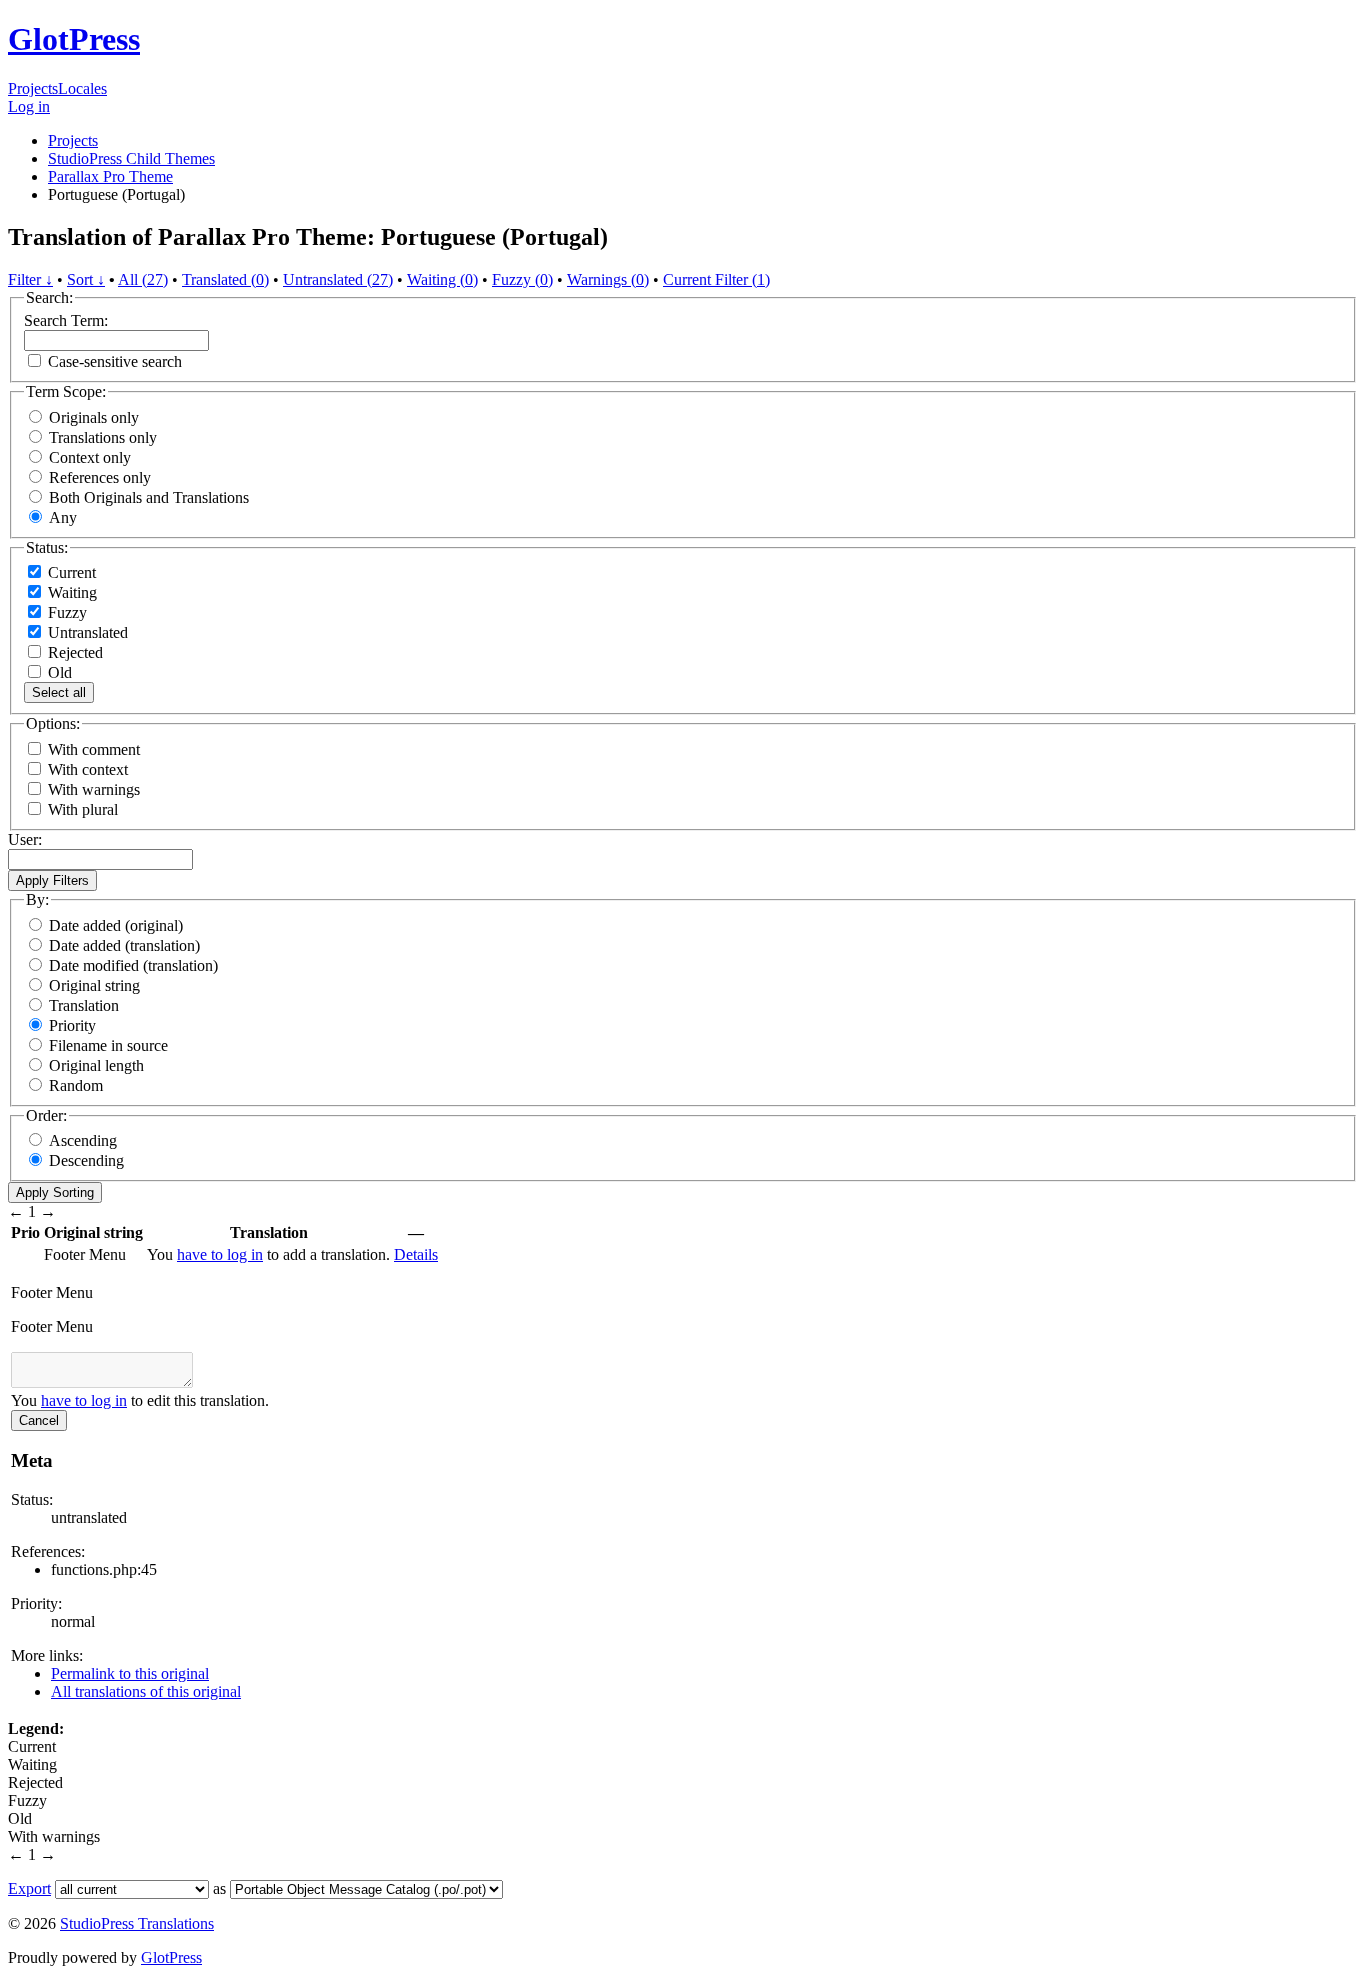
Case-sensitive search (115, 361)
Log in (29, 106)
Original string (94, 985)
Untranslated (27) (338, 279)
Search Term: (66, 320)
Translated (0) (225, 279)
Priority (72, 1025)
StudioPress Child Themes (131, 158)
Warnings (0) (608, 279)
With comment (94, 749)
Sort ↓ (86, 279)
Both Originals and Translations (149, 497)
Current (70, 572)
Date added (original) (116, 925)
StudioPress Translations (137, 1923)
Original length (96, 1065)
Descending (86, 1160)
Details (416, 1254)
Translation (84, 1005)
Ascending (83, 1140)
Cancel (39, 1420)
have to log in (220, 1254)
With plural (83, 809)
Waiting (70, 592)
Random (76, 1085)
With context (88, 769)
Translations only (103, 437)
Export (29, 1888)
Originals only (94, 417)
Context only (90, 457)
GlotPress (74, 39)
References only (100, 477)
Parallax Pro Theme (110, 176)
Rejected (73, 652)
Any (63, 517)
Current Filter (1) (716, 279)
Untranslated (86, 632)
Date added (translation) (124, 945)
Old (58, 672)
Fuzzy (65, 612)
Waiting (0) (442, 279)
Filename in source (108, 1045)
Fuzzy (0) (522, 279)
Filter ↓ (30, 279)
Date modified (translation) (133, 965)
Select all (59, 692)
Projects (33, 88)
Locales (82, 88)
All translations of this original (146, 1691)
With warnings (94, 789)
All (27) (143, 279)
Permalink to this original (130, 1673)
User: (25, 839)
